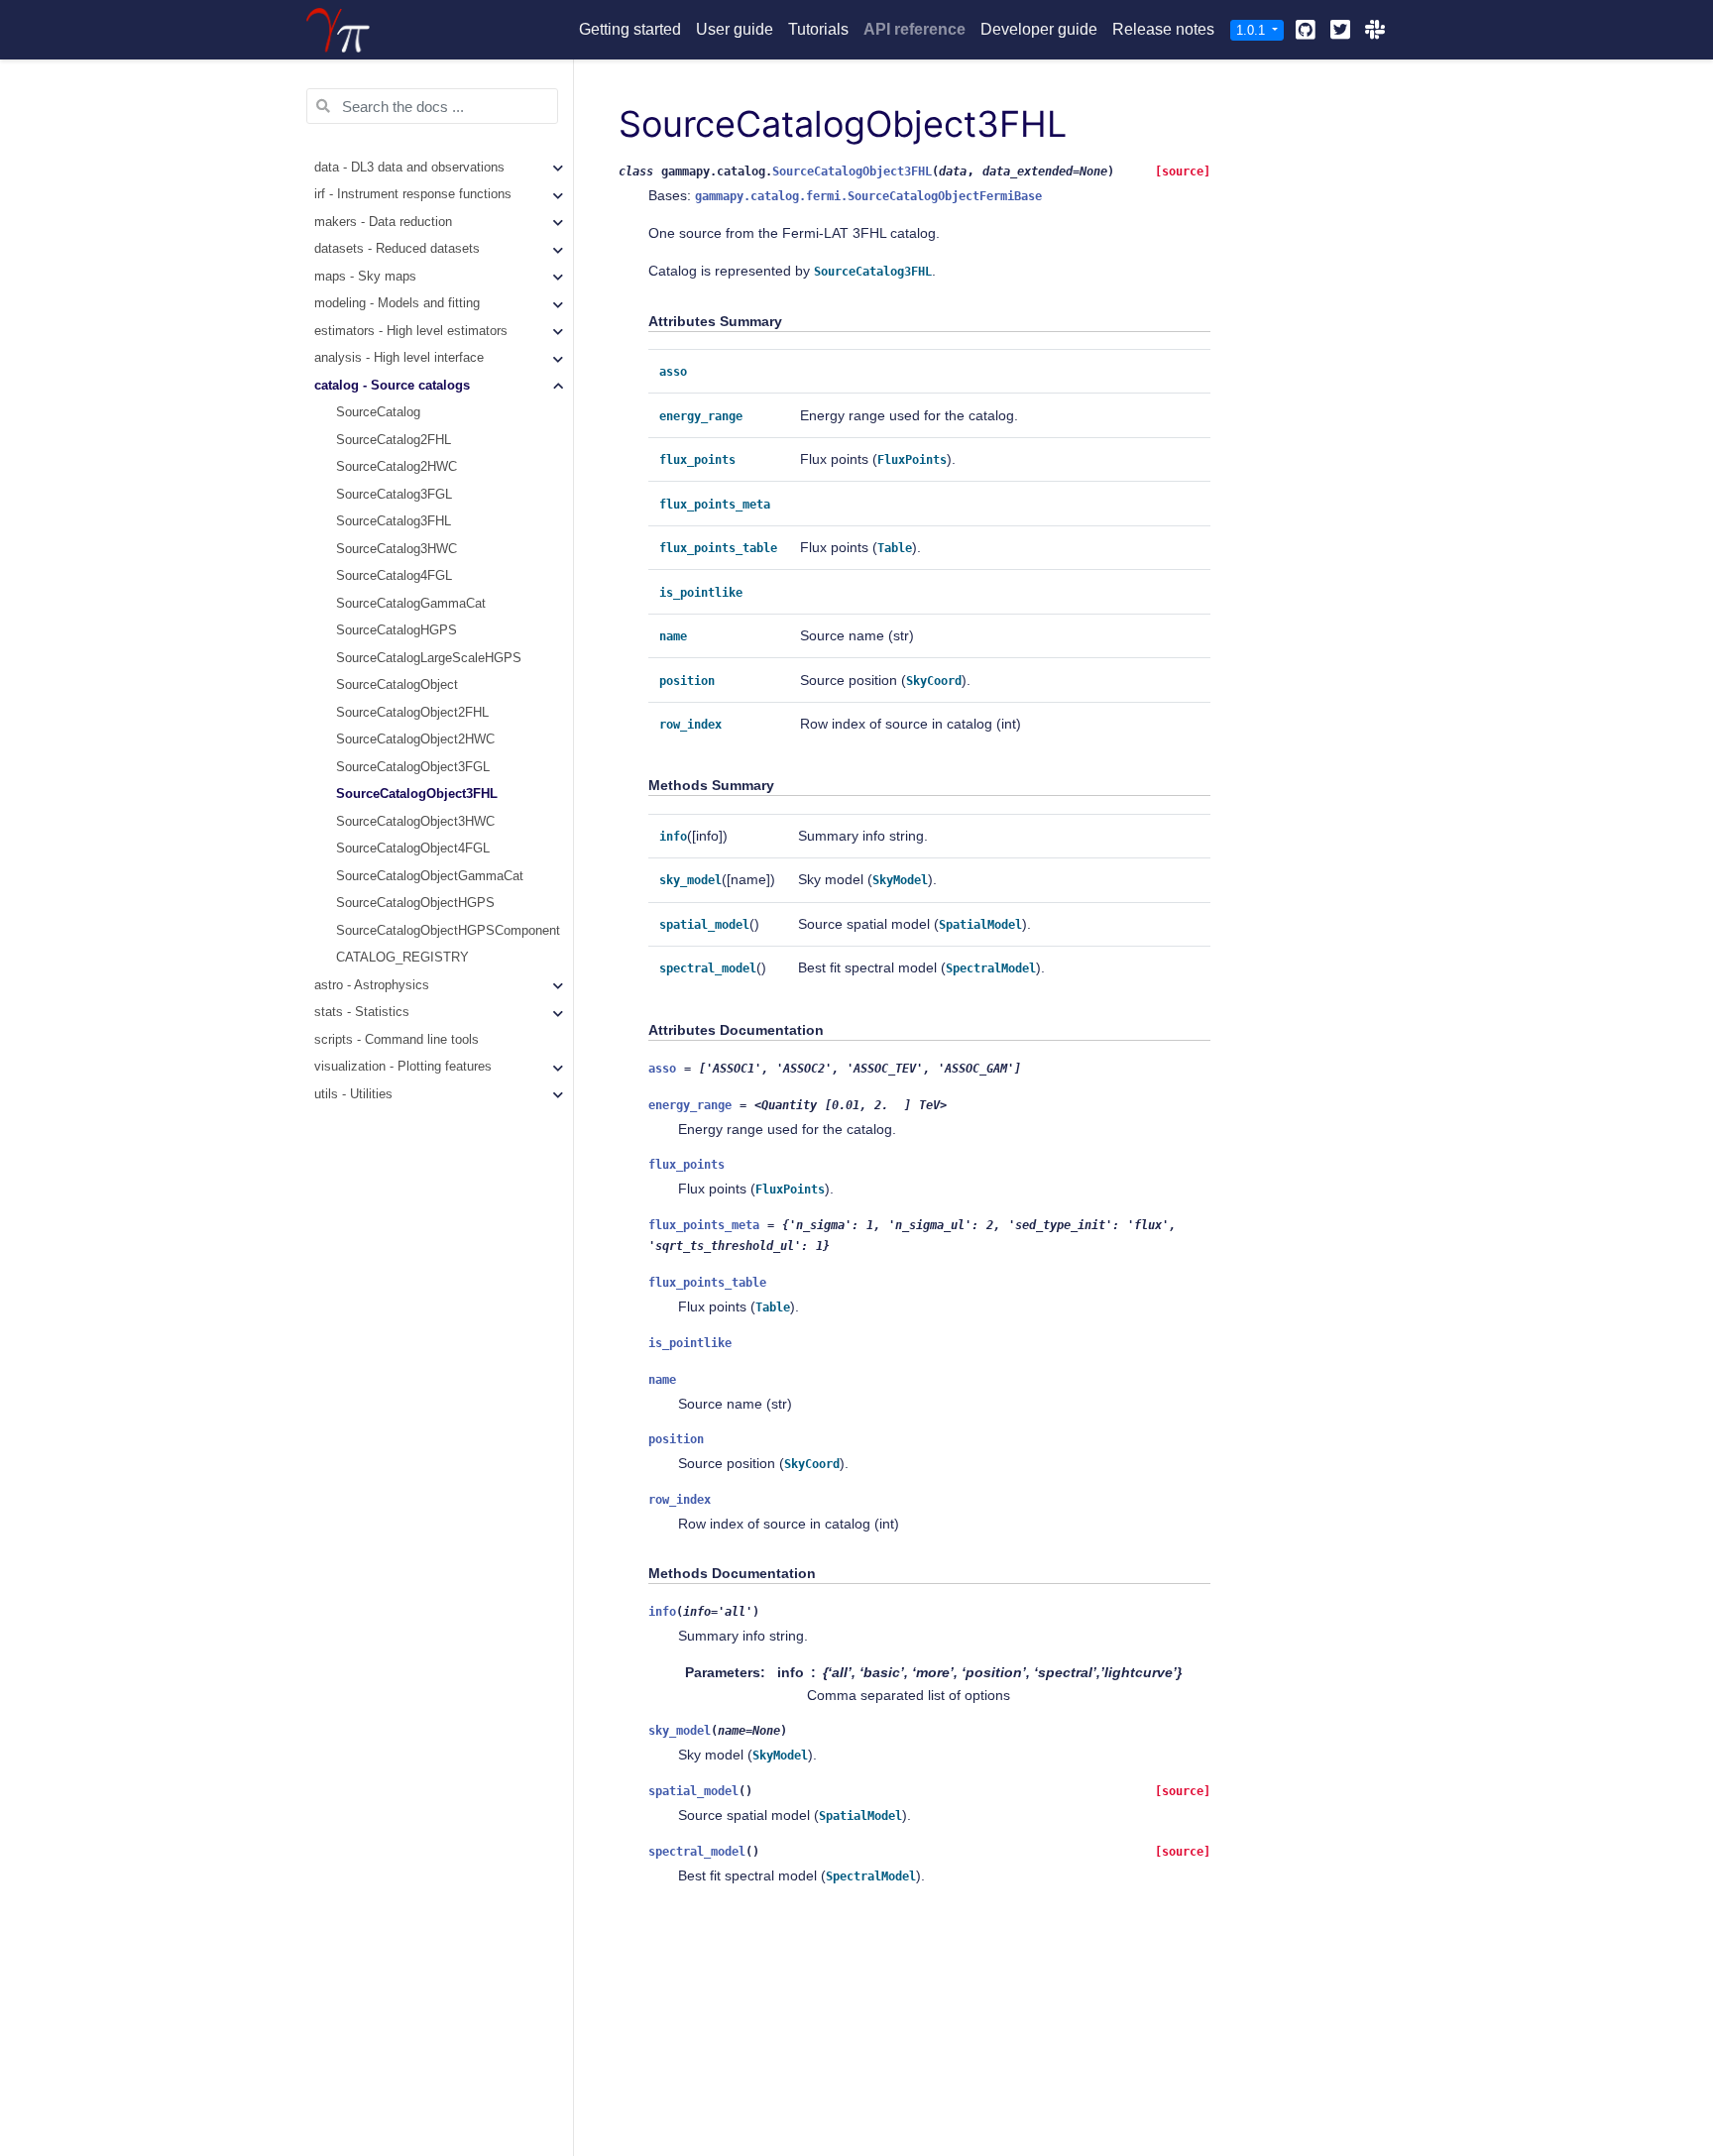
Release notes (1163, 29)
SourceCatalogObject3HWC (415, 822)
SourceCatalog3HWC (397, 549)
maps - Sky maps (365, 277)
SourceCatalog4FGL (394, 576)
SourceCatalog (378, 412)
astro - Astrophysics (372, 985)
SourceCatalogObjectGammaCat (430, 876)
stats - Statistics (362, 1012)
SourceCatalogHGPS (397, 630)
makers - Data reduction (383, 222)
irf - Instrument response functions (413, 194)
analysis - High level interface (399, 358)
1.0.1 (1253, 30)
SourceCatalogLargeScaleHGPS (429, 658)
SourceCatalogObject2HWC (415, 739)
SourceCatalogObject (397, 685)
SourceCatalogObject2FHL (412, 713)
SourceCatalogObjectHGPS (415, 903)
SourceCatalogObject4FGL (413, 849)
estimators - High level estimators (411, 331)
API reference (914, 29)
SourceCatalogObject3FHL (417, 794)
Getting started (630, 29)
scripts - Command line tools (397, 1040)
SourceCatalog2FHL (394, 440)
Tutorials (818, 29)
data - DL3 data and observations (409, 168)
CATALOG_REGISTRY (402, 958)
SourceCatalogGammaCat (411, 604)
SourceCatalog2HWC (397, 467)
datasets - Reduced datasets (397, 249)
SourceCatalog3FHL (394, 521)
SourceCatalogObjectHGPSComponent (448, 931)
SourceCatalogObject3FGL (413, 767)
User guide (735, 29)
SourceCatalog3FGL (394, 495)
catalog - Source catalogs (392, 386)
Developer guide (1039, 29)
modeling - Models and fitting (397, 303)
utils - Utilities (353, 1094)
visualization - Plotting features (403, 1067)
